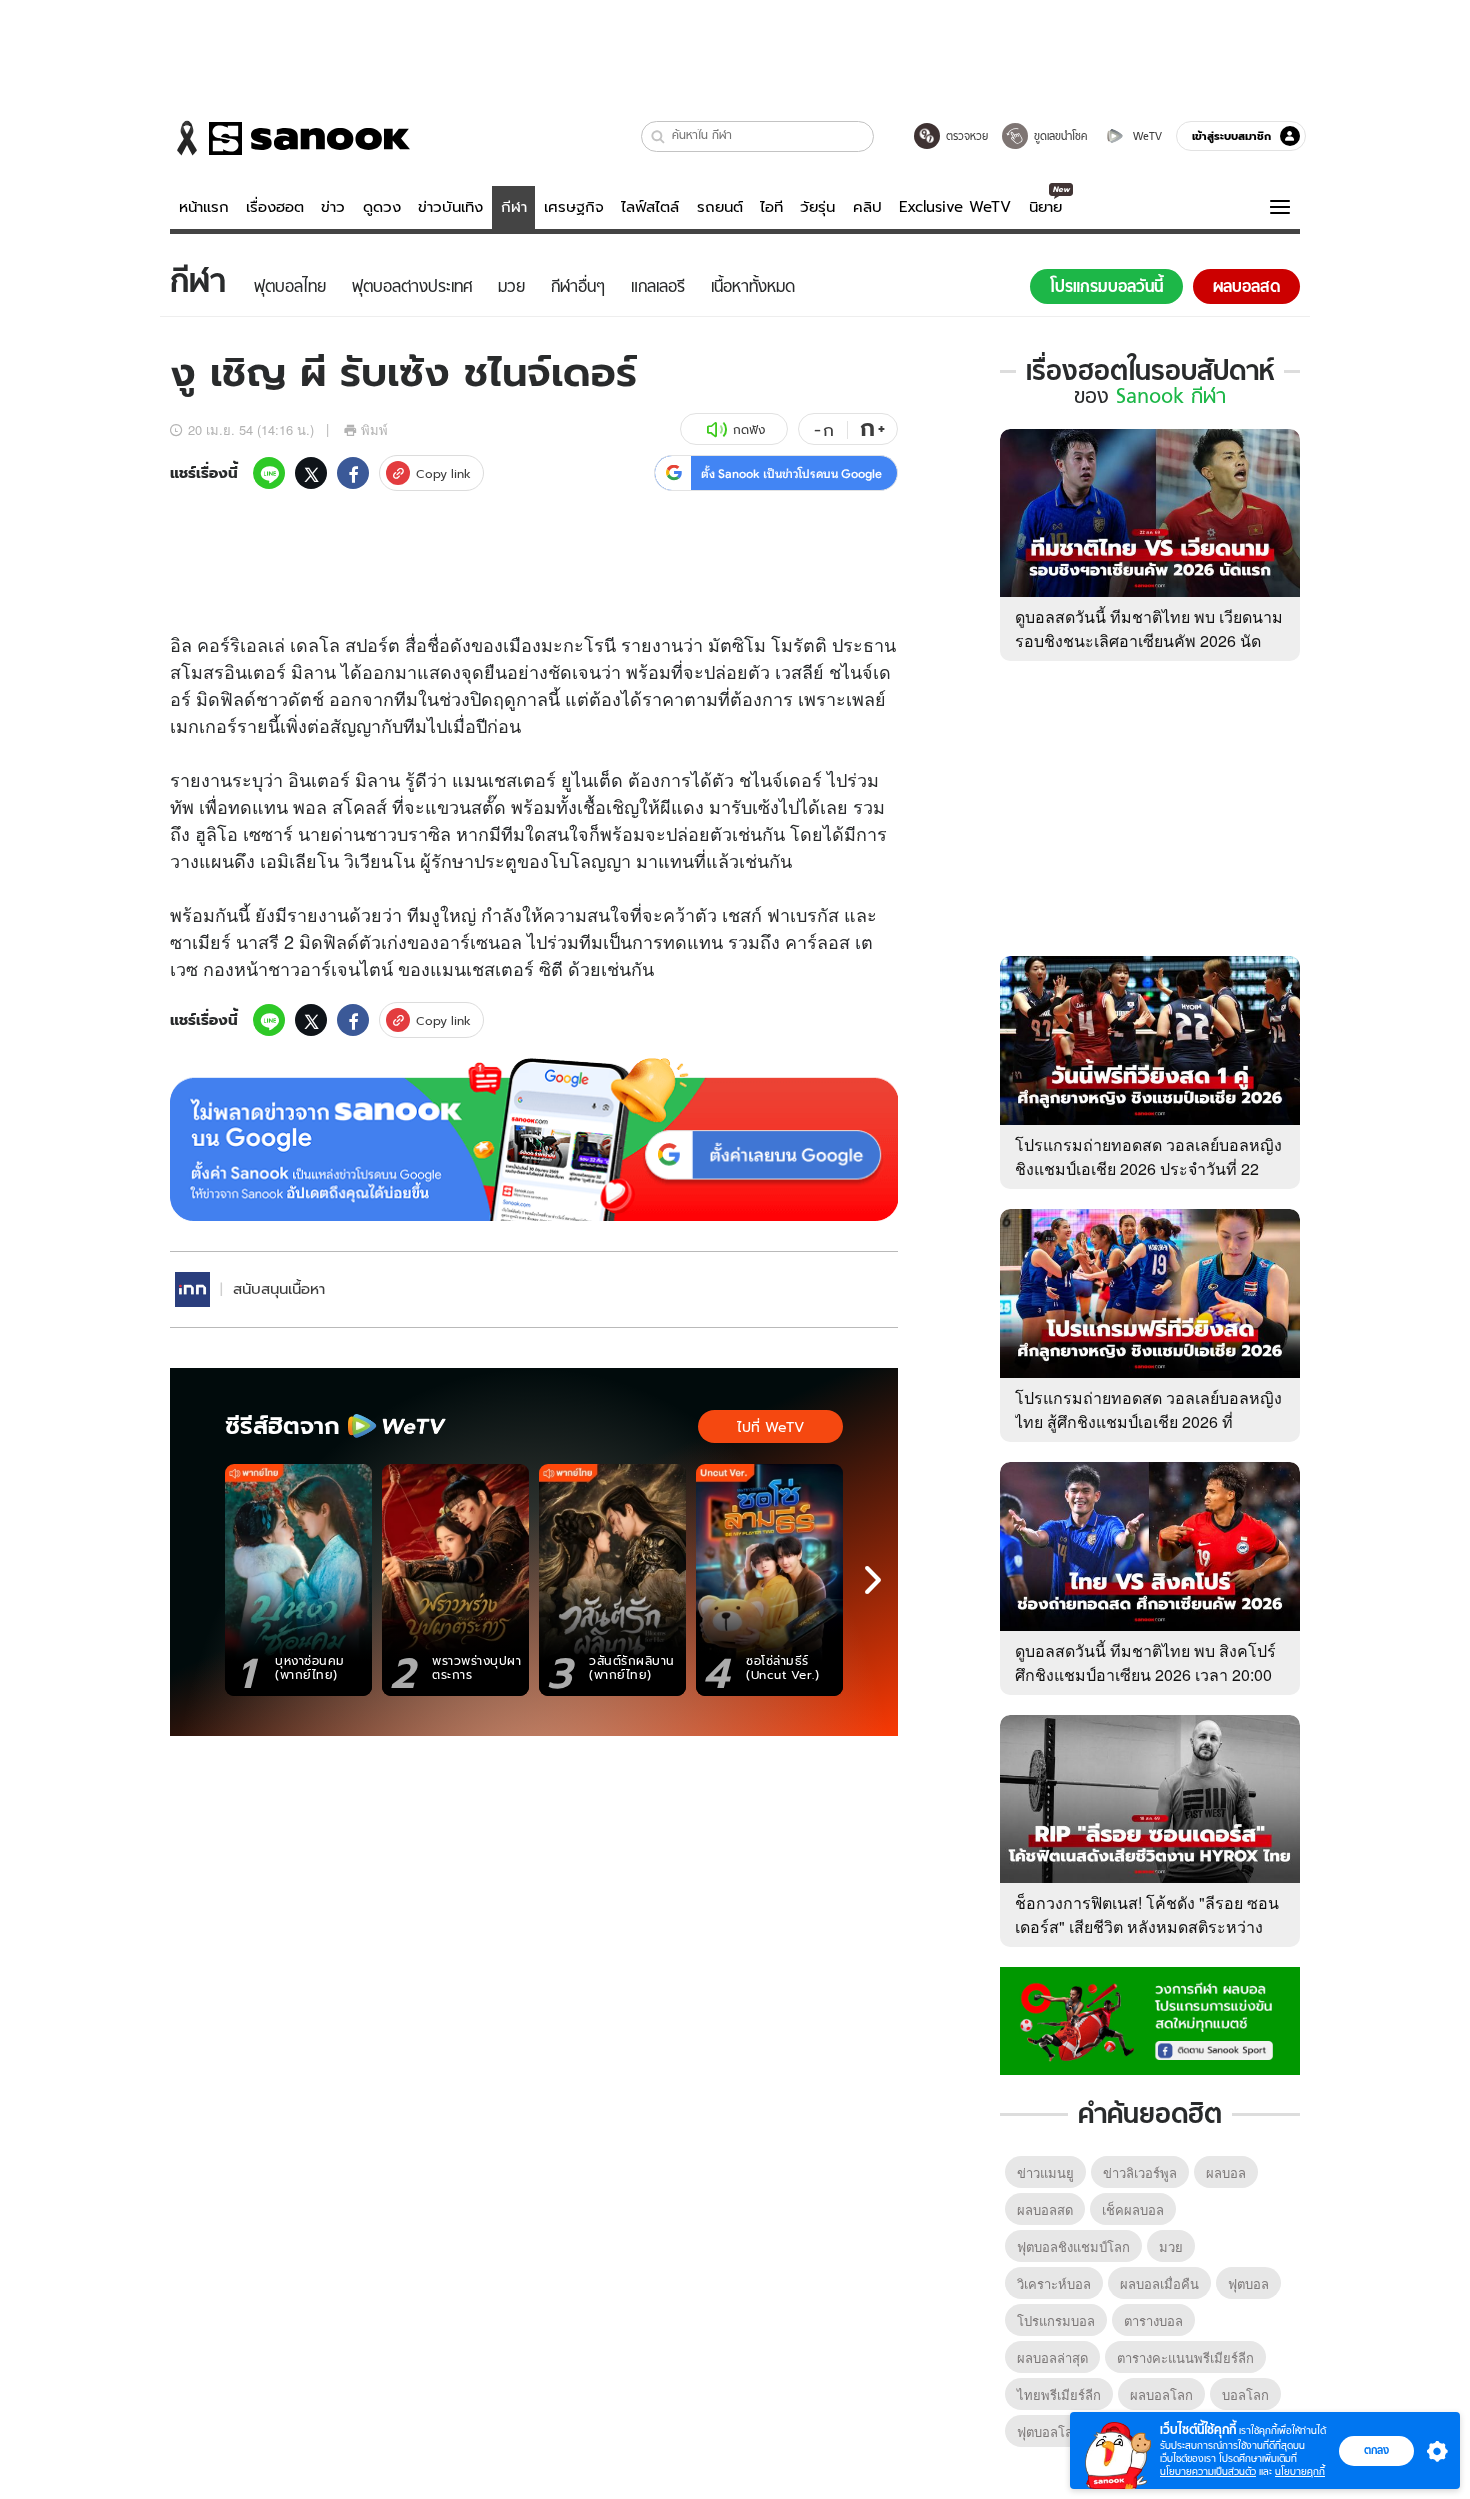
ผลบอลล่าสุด (1052, 2357)
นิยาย (1045, 207)
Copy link (443, 473)
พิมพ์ (374, 429)
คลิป (867, 207)
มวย (1171, 2246)
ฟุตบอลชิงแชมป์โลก (1073, 2246)
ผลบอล (1226, 2172)
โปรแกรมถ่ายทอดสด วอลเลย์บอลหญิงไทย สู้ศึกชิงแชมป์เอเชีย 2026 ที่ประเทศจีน (1148, 1421)
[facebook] (353, 473)
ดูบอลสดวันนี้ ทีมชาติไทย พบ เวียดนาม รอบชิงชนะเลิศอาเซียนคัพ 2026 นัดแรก (1149, 640)
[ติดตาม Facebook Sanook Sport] (1150, 2019)
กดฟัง (749, 429)
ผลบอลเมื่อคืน (1159, 2283)
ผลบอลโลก (1161, 2394)
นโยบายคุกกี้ (1300, 2471)
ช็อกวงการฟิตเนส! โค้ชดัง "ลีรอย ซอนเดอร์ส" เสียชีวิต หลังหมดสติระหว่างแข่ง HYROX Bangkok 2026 (1147, 1926)
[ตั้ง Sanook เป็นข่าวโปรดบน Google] (534, 1140)
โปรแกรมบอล (1056, 2320)
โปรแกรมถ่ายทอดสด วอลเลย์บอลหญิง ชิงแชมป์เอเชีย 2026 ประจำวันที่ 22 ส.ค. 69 (1148, 1168)
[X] (311, 473)
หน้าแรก (204, 207)
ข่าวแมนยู (1045, 2172)
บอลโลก (1245, 2394)
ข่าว (333, 207)
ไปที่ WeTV (770, 1427)
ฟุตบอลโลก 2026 (1065, 2431)
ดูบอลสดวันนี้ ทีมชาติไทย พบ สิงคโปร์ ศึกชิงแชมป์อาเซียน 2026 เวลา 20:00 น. (1145, 1674)
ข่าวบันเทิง (450, 207)
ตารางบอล (1153, 2320)
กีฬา (514, 207)
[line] (269, 473)
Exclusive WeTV (955, 207)
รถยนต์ (720, 207)
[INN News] (192, 1289)
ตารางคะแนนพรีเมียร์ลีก (1185, 2357)
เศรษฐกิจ (574, 207)
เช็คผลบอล (1133, 2209)
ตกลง (1376, 2450)
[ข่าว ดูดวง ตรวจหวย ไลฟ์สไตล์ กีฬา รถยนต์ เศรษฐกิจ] (290, 138)
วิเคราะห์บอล (1054, 2283)
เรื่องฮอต (275, 207)
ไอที (771, 207)
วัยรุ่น (817, 207)
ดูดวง (382, 207)
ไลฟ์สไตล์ (650, 207)
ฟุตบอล (1248, 2283)
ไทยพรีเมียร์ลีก (1059, 2394)
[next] (873, 1580)
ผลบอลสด (1045, 2209)
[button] (658, 136)
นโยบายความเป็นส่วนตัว (1208, 2471)
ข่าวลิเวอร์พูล (1140, 2172)
